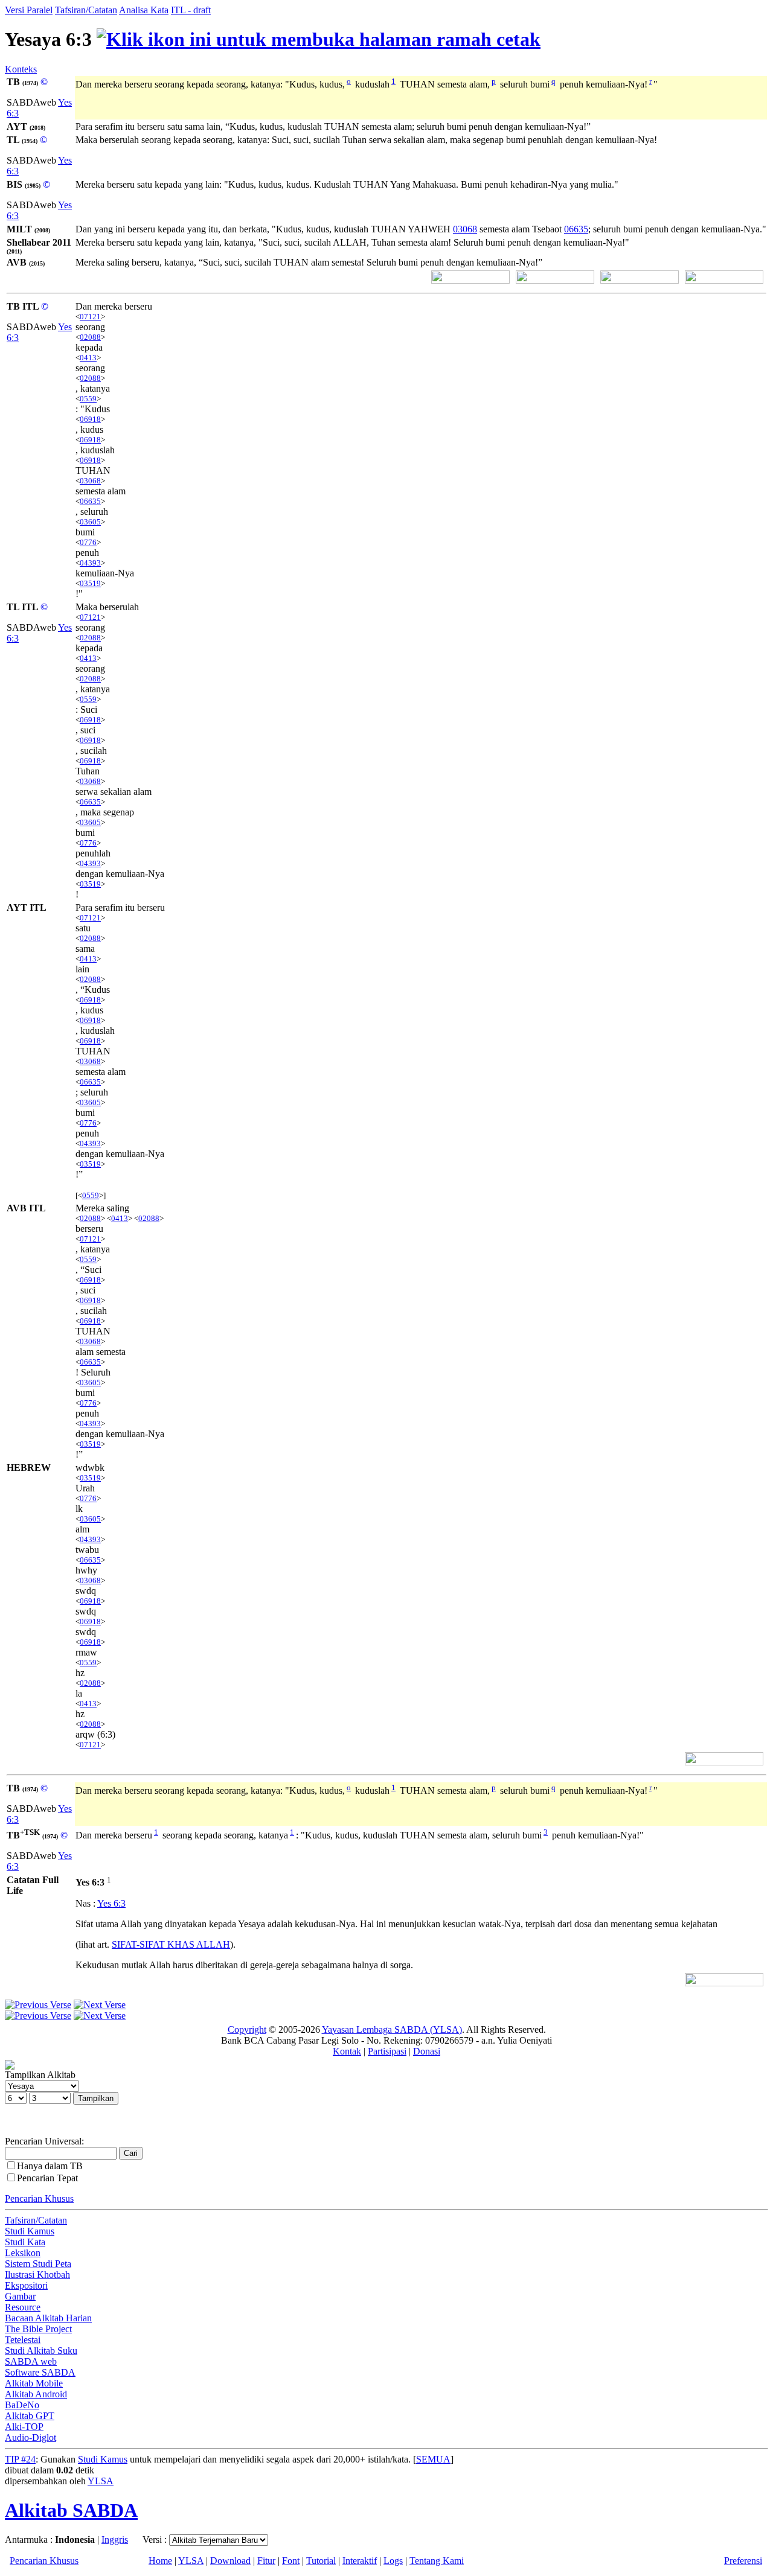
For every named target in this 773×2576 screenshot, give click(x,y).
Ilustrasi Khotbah (37, 2275)
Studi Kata (25, 2242)
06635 (576, 229)
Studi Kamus (30, 2231)
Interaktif (360, 2561)
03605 (90, 522)
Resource (23, 2307)
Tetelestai (23, 2340)
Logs (393, 2561)
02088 (90, 337)
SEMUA (433, 2459)
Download (230, 2561)
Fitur (266, 2561)
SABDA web (31, 2361)
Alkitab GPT (30, 2416)
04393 (90, 563)
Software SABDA (40, 2372)
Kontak (347, 2051)
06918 (90, 419)
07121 (90, 317)
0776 (88, 542)
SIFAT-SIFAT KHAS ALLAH (171, 1944)
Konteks (21, 69)
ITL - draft (191, 10)
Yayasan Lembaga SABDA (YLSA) (392, 2029)
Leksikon (23, 2253)
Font (291, 2561)
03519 (90, 583)
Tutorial (321, 2561)
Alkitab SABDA (71, 2510)
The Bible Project (38, 2329)
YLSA (101, 2481)
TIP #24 (20, 2459)
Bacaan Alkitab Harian (48, 2318)
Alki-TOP (24, 2427)
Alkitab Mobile (34, 2383)
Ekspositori (26, 2285)
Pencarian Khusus (39, 2198)
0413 (88, 358)
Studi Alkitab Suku (41, 2351)
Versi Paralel (29, 10)
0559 (88, 399)
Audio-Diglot (30, 2437)
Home (160, 2561)
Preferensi (743, 2561)
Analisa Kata (144, 10)
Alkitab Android (36, 2394)
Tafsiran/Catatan (86, 10)
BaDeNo (22, 2405)
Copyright (247, 2029)
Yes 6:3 (111, 1903)
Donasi (427, 2051)
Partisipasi (387, 2051)
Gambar (20, 2296)
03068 (465, 229)
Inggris (115, 2539)
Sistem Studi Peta (38, 2264)
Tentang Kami (437, 2561)
